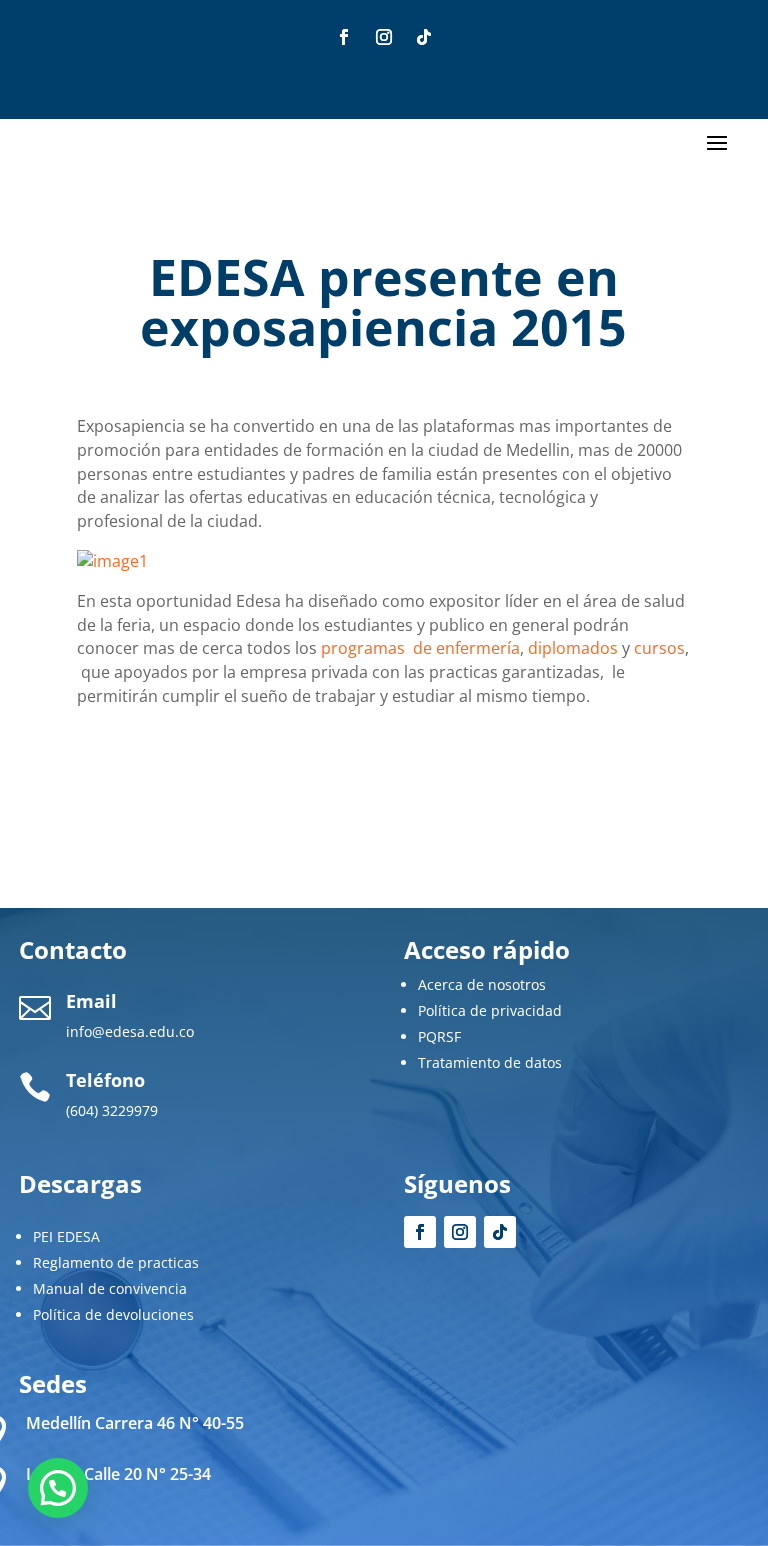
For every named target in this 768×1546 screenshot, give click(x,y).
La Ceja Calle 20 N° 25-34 (118, 1474)
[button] (58, 1488)
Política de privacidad (490, 1010)
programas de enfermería (420, 648)
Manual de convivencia (110, 1288)
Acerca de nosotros (482, 984)
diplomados (573, 648)
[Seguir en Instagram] (384, 37)
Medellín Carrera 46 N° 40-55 (135, 1423)
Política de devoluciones (113, 1314)
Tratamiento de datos (490, 1062)
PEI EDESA (66, 1236)
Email (91, 1001)
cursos (659, 648)
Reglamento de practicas (116, 1262)
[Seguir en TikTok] (424, 37)
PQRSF (439, 1036)
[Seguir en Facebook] (344, 37)
